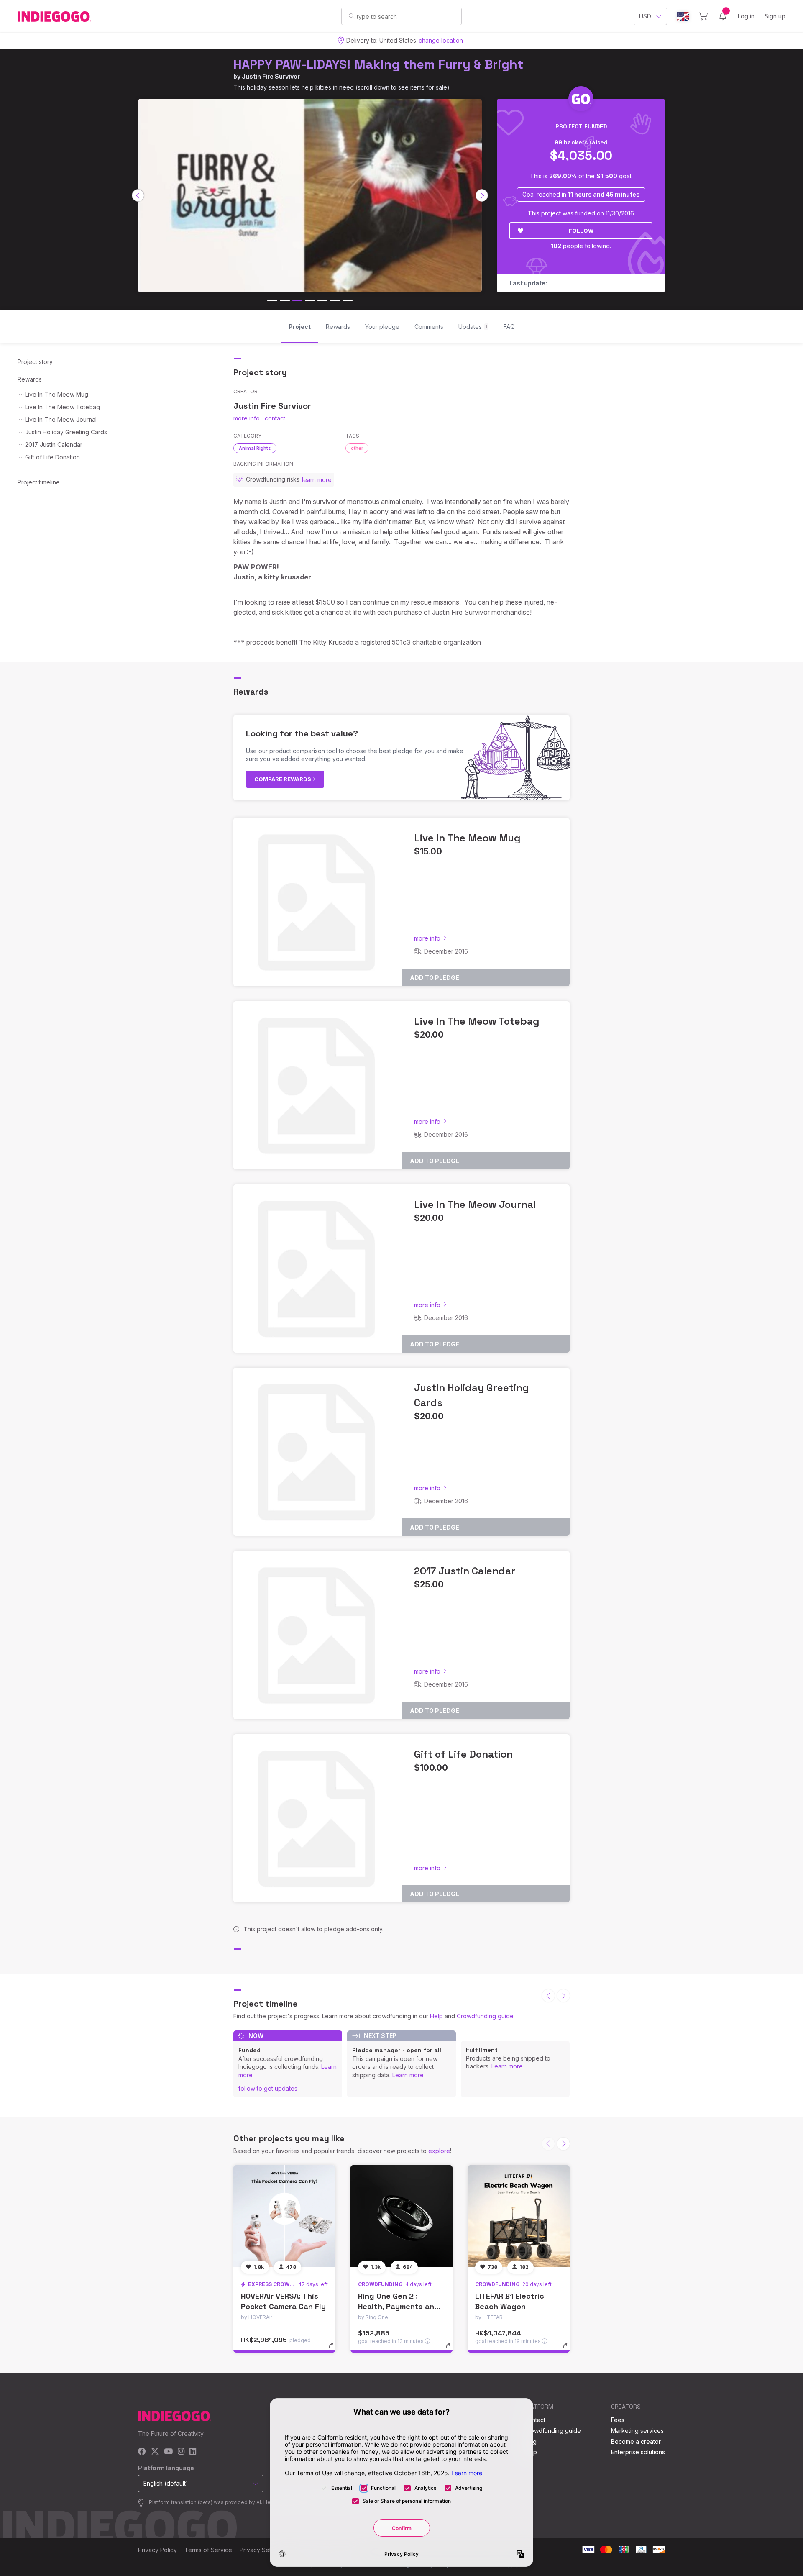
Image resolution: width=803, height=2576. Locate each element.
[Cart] (703, 16)
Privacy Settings (262, 2550)
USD (645, 16)
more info (247, 418)
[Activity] (723, 16)
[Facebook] (142, 2452)
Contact (535, 2420)
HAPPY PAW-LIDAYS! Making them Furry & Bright (378, 64)
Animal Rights (255, 448)
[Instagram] (181, 2452)
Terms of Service (208, 2550)
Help (436, 2016)
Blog (530, 2441)
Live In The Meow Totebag (63, 407)
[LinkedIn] (193, 2452)
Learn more (408, 2075)
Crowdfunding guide (485, 2016)
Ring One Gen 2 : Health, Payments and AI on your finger (399, 2306)
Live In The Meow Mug (57, 394)
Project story (35, 362)
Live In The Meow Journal (61, 419)
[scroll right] (482, 195)
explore (439, 2151)
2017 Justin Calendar (54, 445)
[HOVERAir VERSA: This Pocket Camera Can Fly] (284, 2216)
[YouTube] (168, 2452)
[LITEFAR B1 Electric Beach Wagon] (519, 2216)
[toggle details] (335, 2350)
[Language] (683, 17)
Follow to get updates (268, 2088)
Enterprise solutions (638, 2452)
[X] (155, 2452)
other (357, 448)
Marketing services (637, 2431)
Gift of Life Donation (52, 457)
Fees (618, 2420)
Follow (581, 231)
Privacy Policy (157, 2550)
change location (441, 40)
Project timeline (39, 482)
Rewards (30, 379)
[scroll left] (138, 195)
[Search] (352, 16)
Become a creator (636, 2441)
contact (275, 418)
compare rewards (283, 779)
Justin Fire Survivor (271, 76)
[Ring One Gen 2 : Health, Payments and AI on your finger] (401, 2216)
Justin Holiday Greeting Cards (66, 432)
